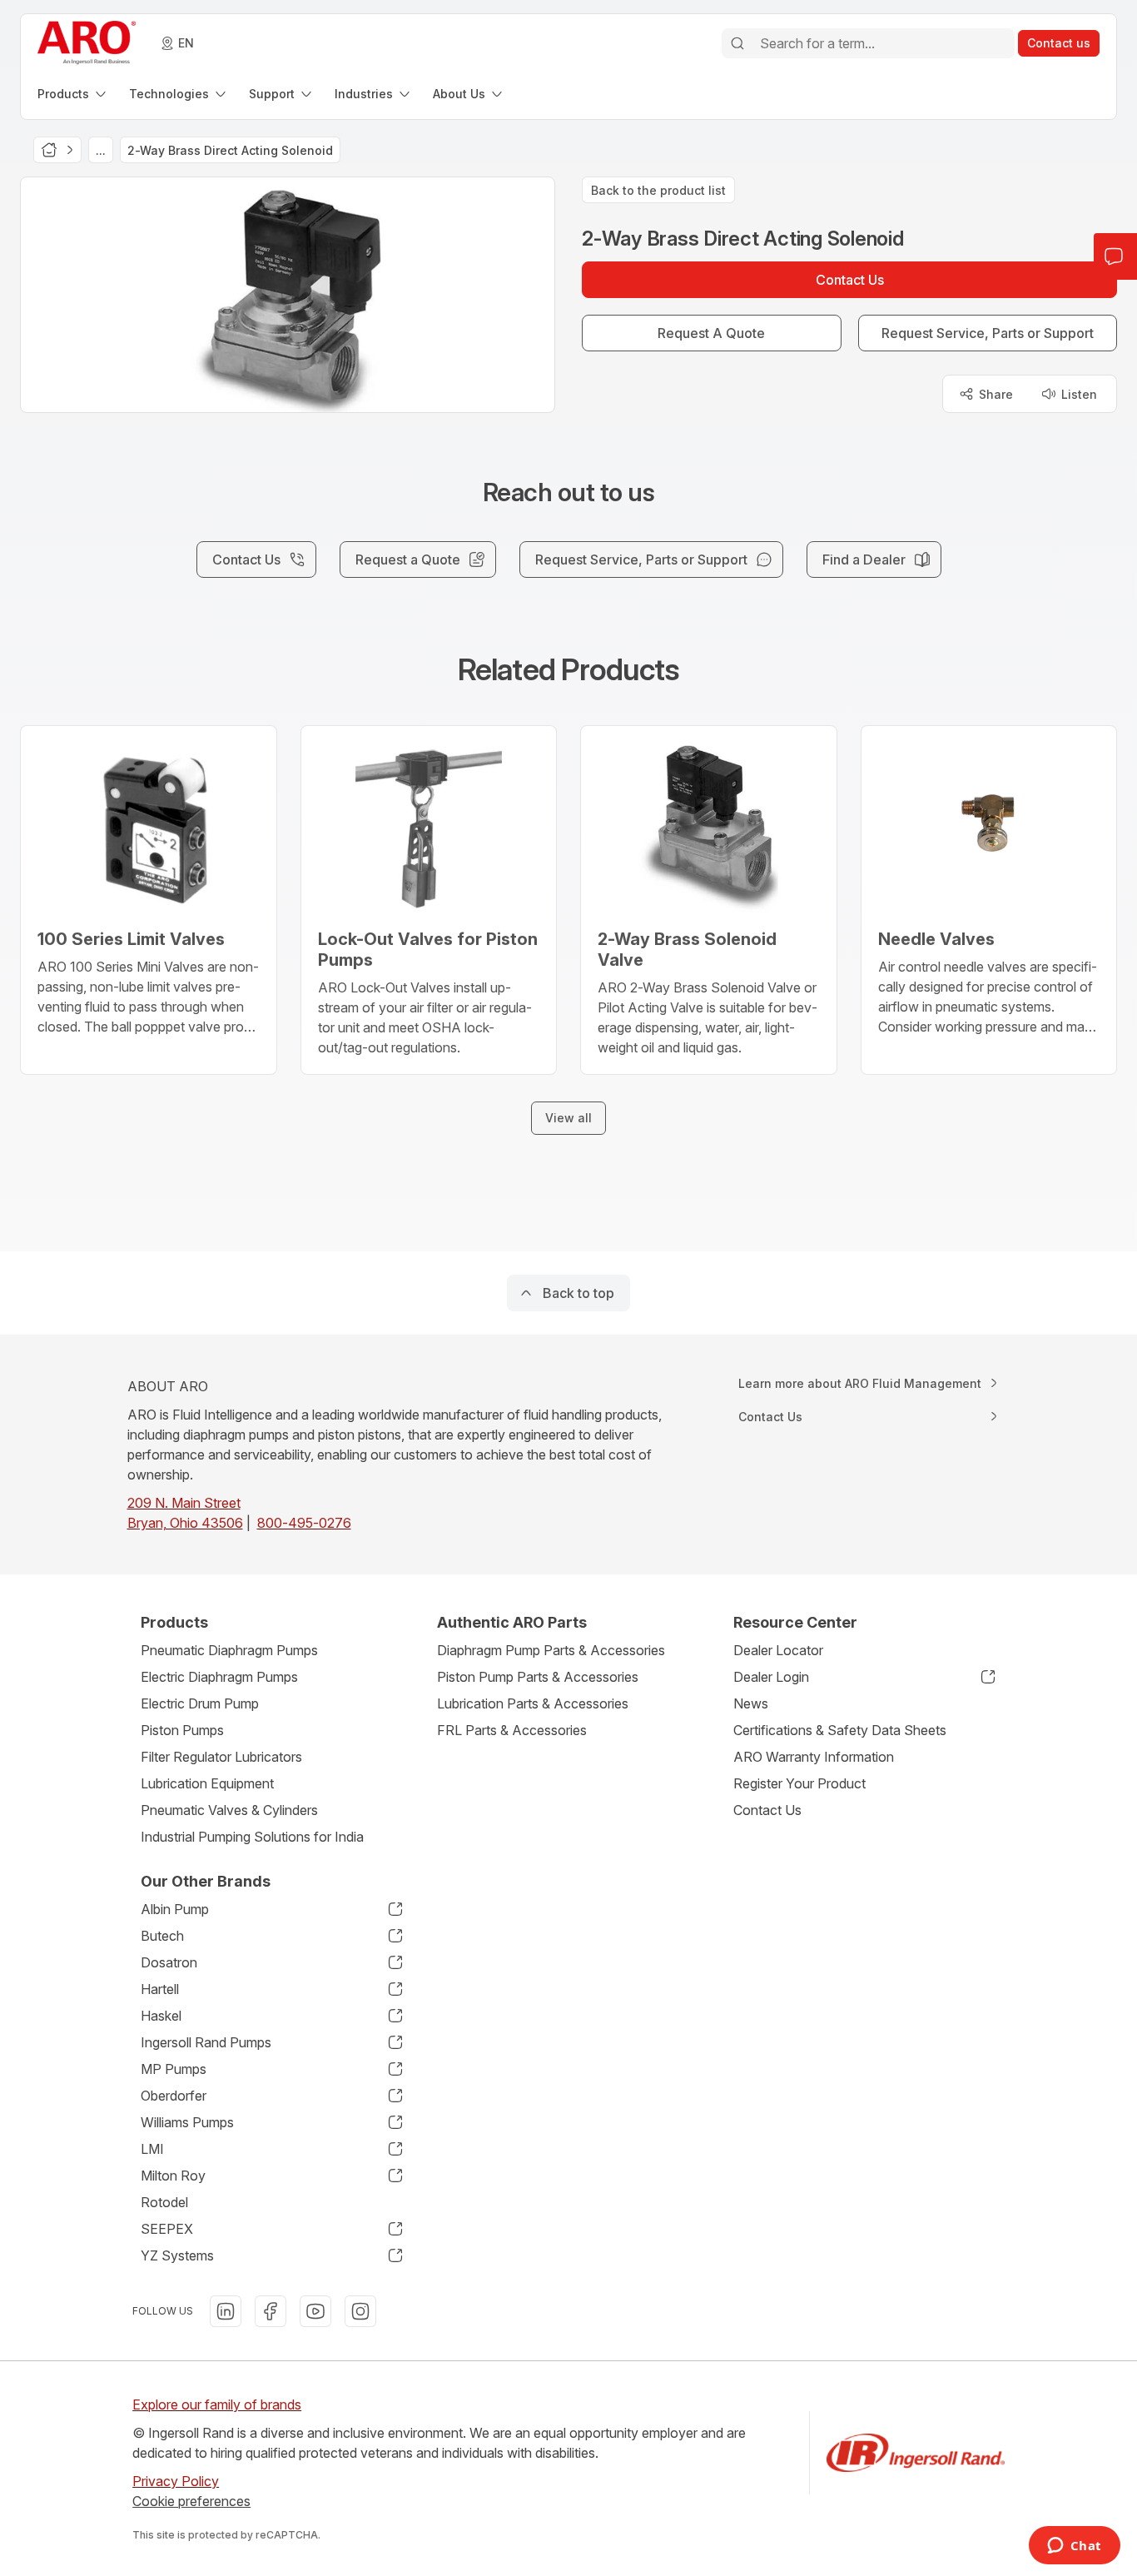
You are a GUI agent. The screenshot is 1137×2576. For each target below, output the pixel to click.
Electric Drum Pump (200, 1703)
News (751, 1703)
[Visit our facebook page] (271, 2311)
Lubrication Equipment (207, 1783)
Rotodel (164, 2202)
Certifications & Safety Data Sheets (840, 1730)
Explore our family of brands (217, 2404)
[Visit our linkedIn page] (226, 2311)
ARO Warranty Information (814, 1757)
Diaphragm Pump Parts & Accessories (551, 1650)
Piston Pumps (182, 1730)
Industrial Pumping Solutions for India (252, 1837)
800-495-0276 (304, 1523)
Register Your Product (799, 1783)
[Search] (737, 43)
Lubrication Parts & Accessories (533, 1703)
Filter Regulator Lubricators (221, 1757)
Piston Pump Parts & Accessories (538, 1677)
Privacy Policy (176, 2481)
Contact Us (767, 1810)
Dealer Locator (778, 1650)
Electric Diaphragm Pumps (219, 1677)
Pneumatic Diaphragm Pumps (229, 1650)
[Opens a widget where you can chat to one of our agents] (1074, 2547)
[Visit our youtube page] (315, 2311)
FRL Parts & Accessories (512, 1730)
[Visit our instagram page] (360, 2311)
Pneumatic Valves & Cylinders (229, 1810)
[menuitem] (73, 94)
